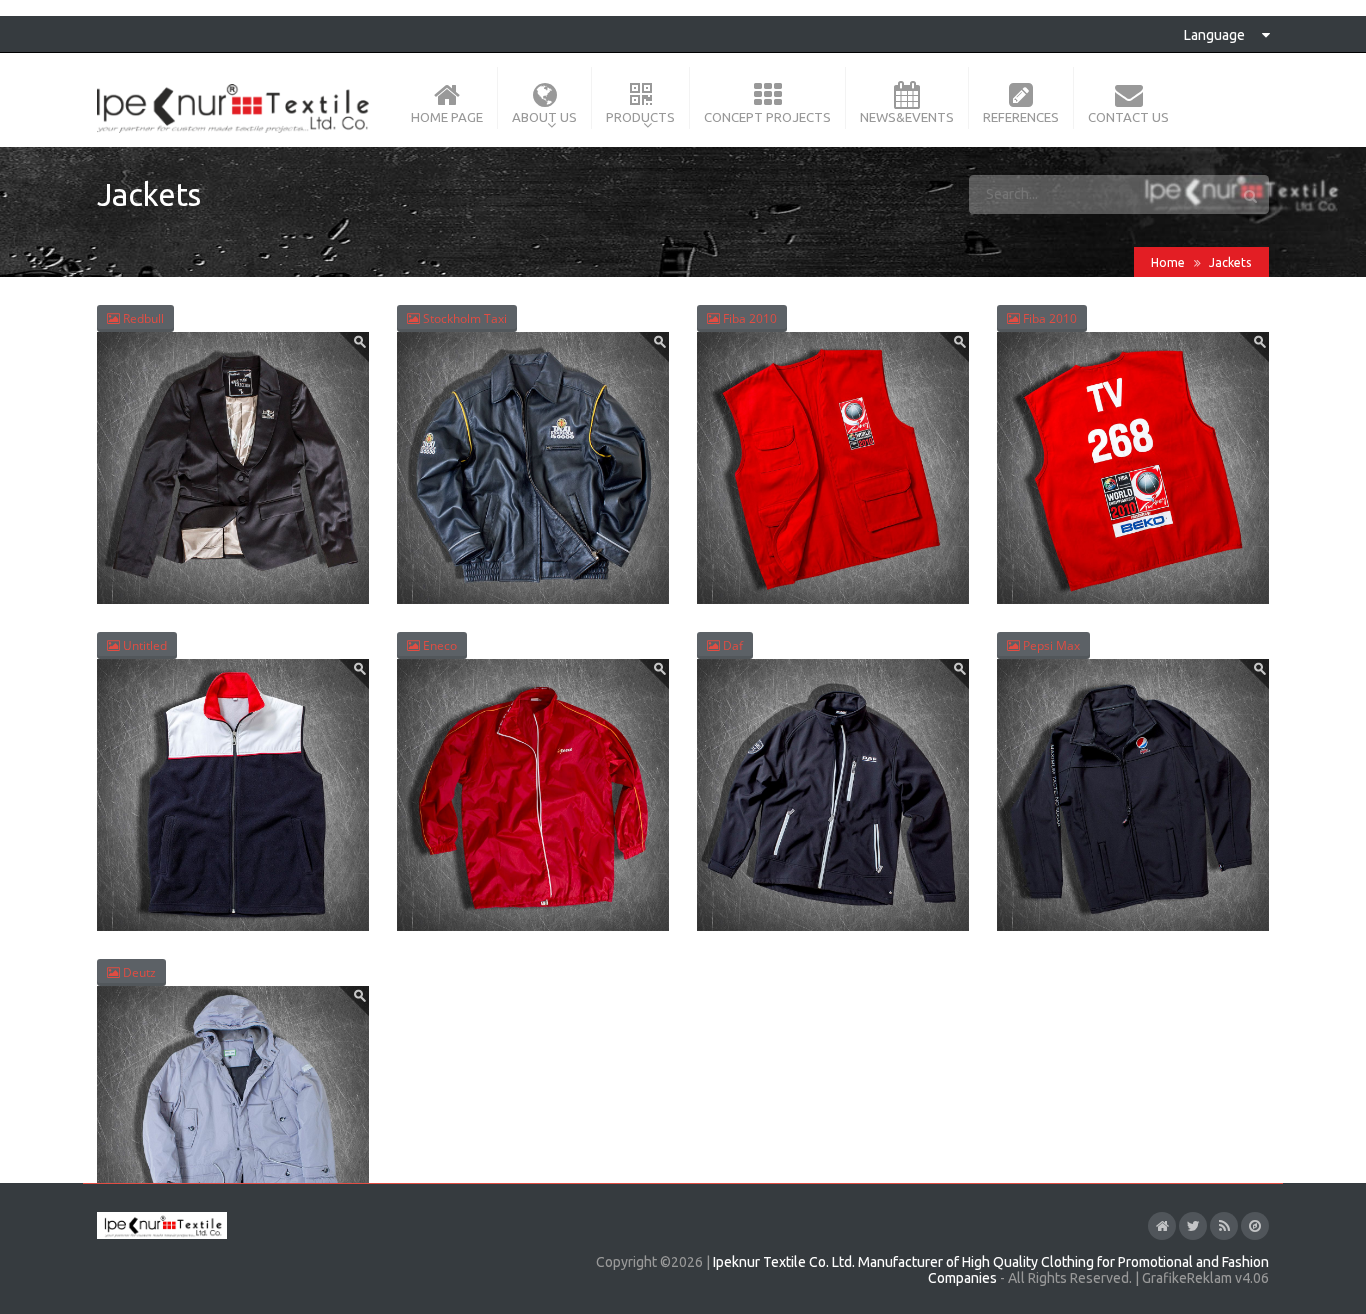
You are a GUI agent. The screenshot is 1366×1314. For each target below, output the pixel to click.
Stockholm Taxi (463, 318)
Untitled (143, 645)
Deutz (138, 972)
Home (1168, 262)
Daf (731, 645)
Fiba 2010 (748, 318)
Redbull (142, 318)
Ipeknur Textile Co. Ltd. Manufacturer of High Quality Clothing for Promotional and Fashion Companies (991, 1270)
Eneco (438, 645)
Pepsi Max (1050, 645)
